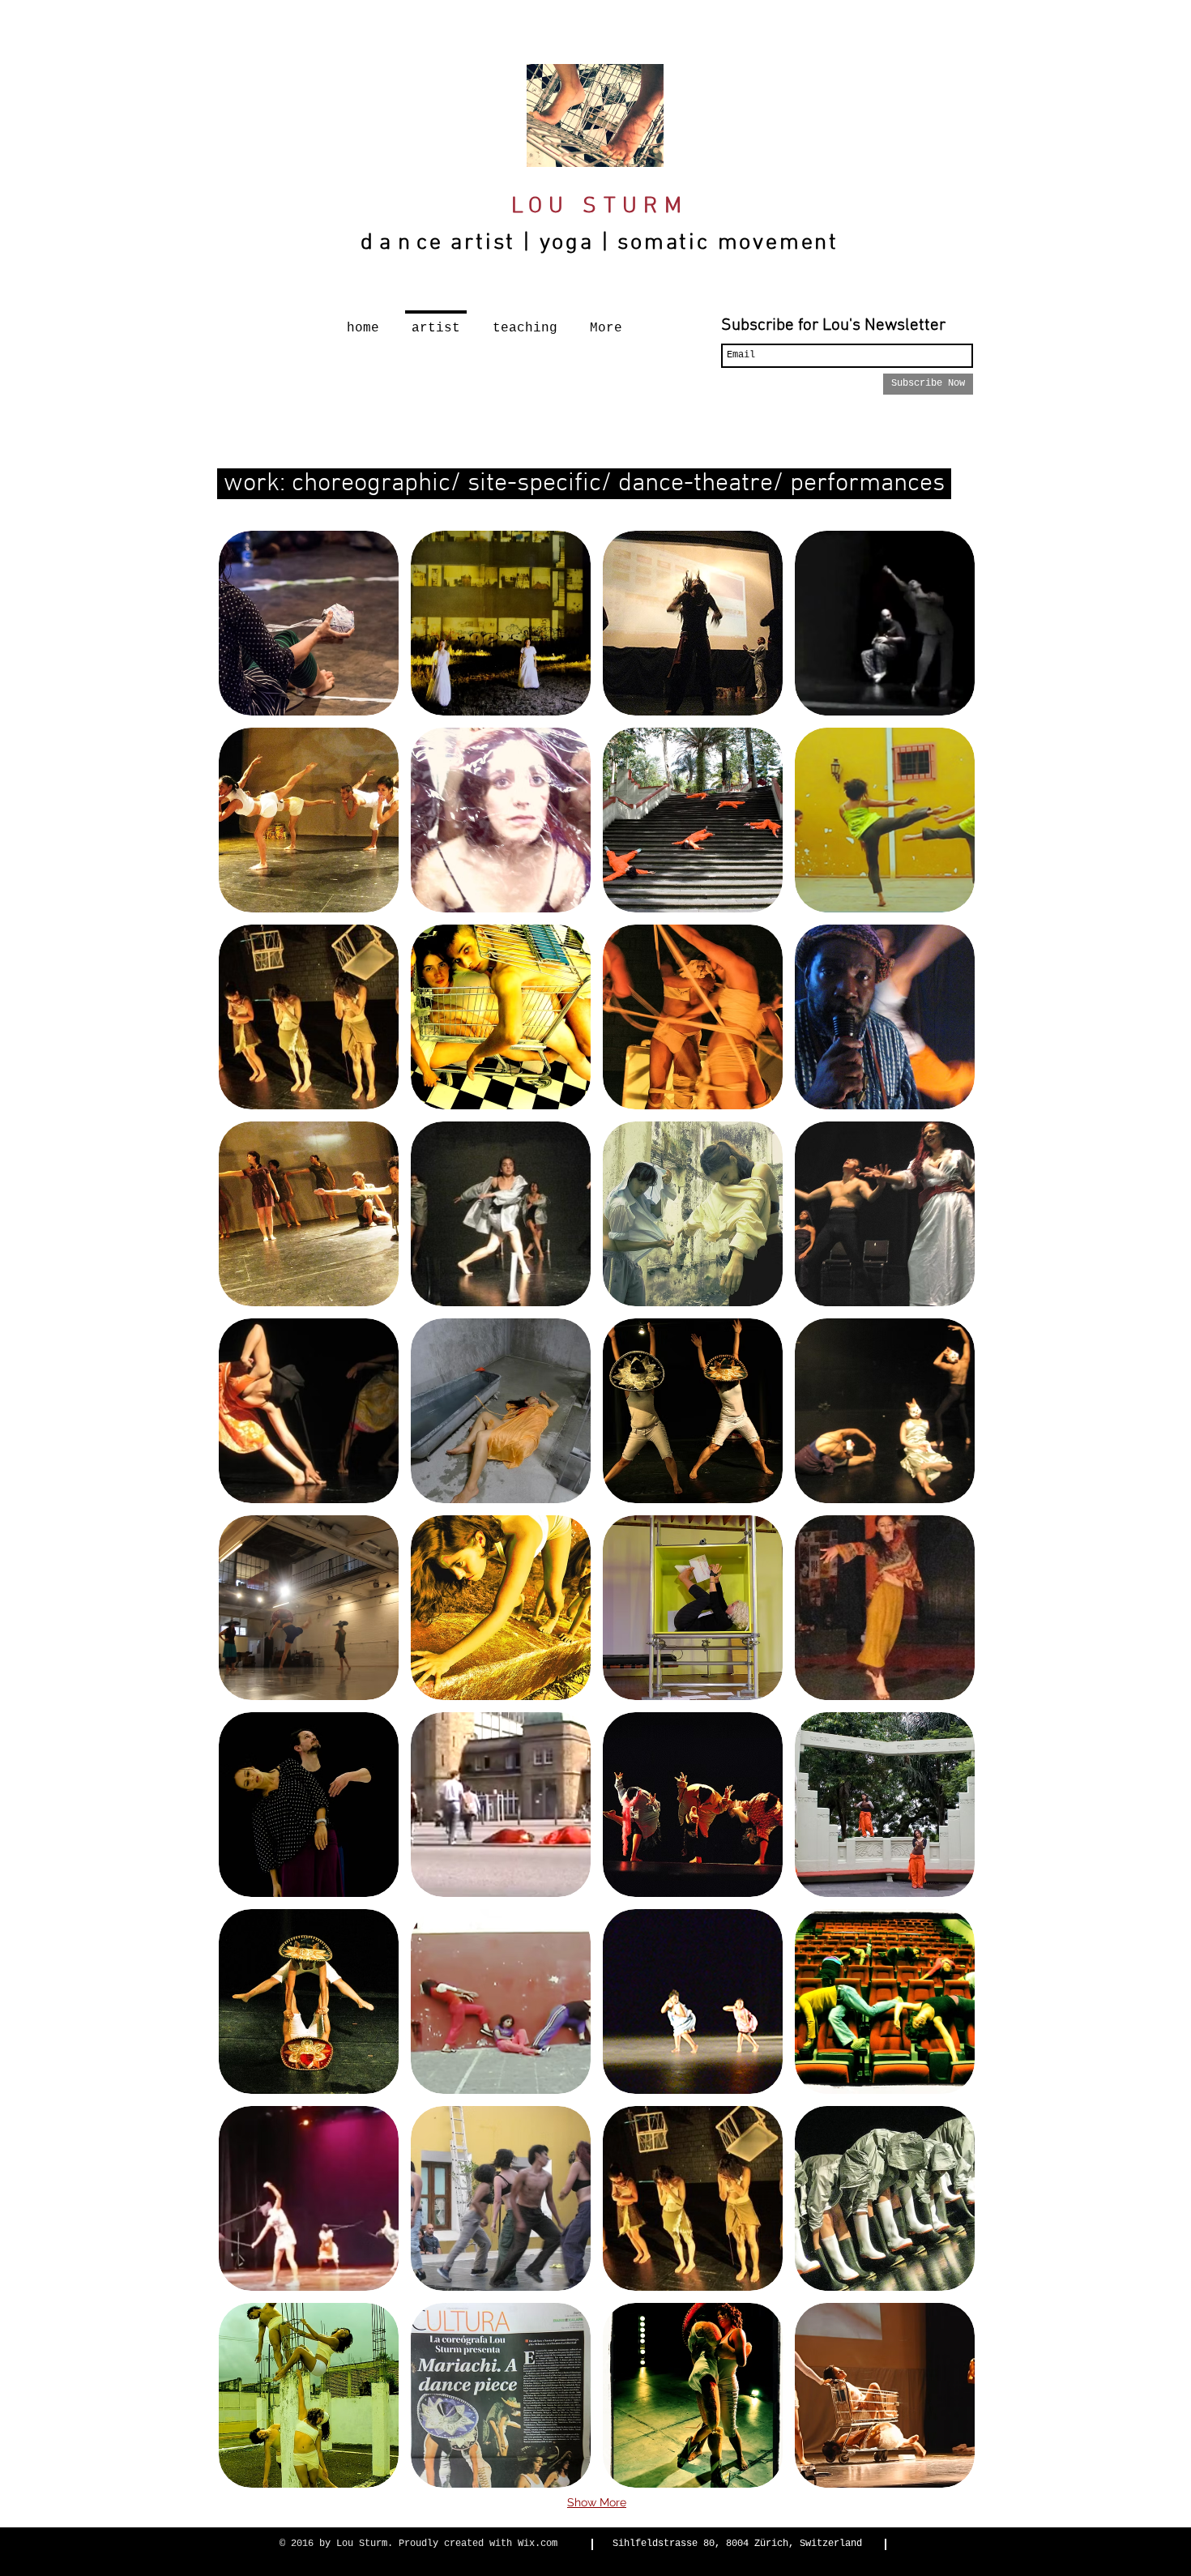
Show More (597, 2502)
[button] (309, 623)
